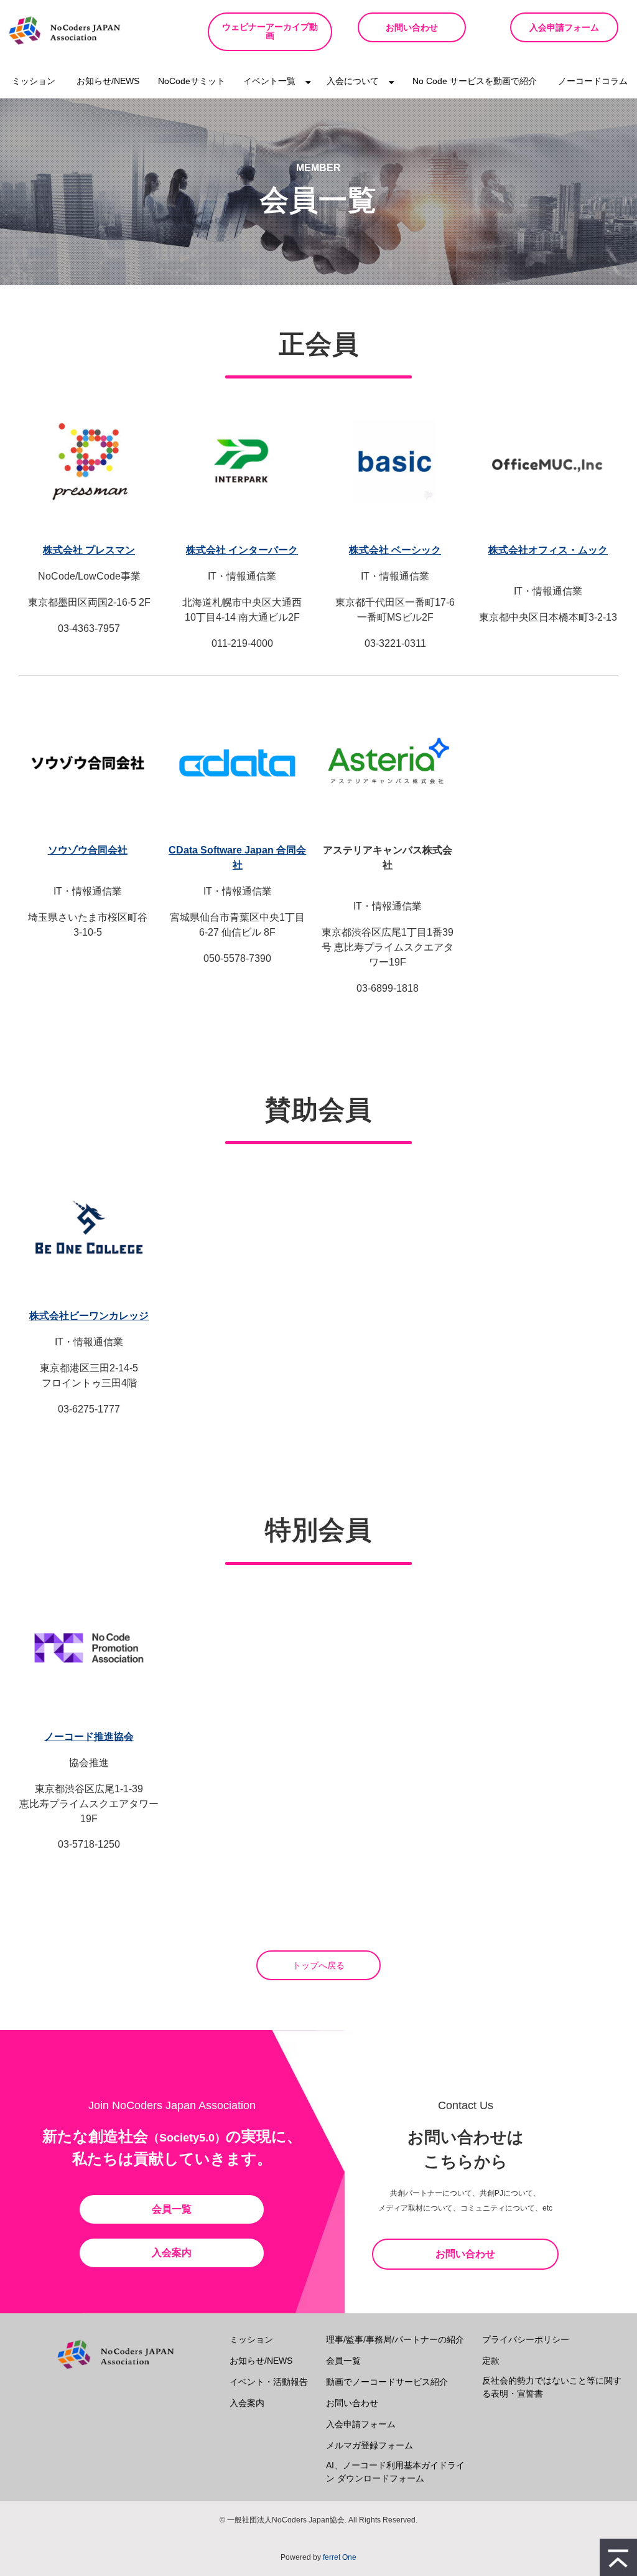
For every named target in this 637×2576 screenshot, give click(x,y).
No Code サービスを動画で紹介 (475, 81)
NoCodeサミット (192, 81)
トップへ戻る (318, 1965)
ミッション (34, 81)
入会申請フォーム (564, 27)
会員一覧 (172, 2209)
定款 (491, 2361)
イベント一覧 (269, 81)
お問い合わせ (412, 27)
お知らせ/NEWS (108, 81)
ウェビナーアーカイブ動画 (270, 31)
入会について (353, 81)
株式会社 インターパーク (242, 550)
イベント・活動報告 (269, 2382)
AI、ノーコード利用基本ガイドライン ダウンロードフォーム (395, 2472)
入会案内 (172, 2253)
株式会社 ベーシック (395, 550)
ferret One (340, 2557)
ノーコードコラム (593, 81)
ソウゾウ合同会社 (88, 850)
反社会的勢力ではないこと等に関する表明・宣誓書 (552, 2387)
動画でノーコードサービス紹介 (387, 2382)
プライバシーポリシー (526, 2339)
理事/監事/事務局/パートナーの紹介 (395, 2339)
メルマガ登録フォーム (370, 2445)
